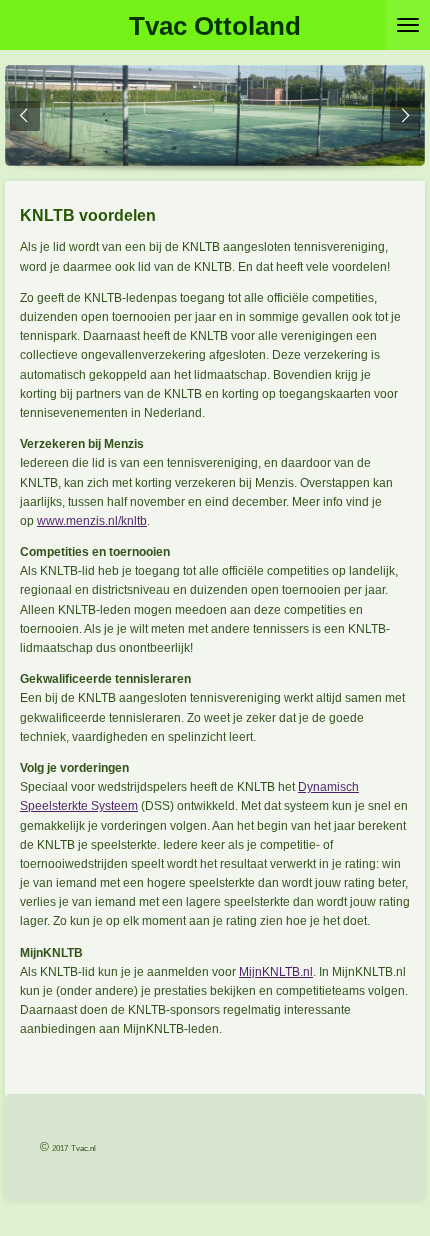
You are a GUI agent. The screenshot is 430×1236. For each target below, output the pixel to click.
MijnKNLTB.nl (276, 972)
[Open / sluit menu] (408, 25)
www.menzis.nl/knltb (92, 521)
